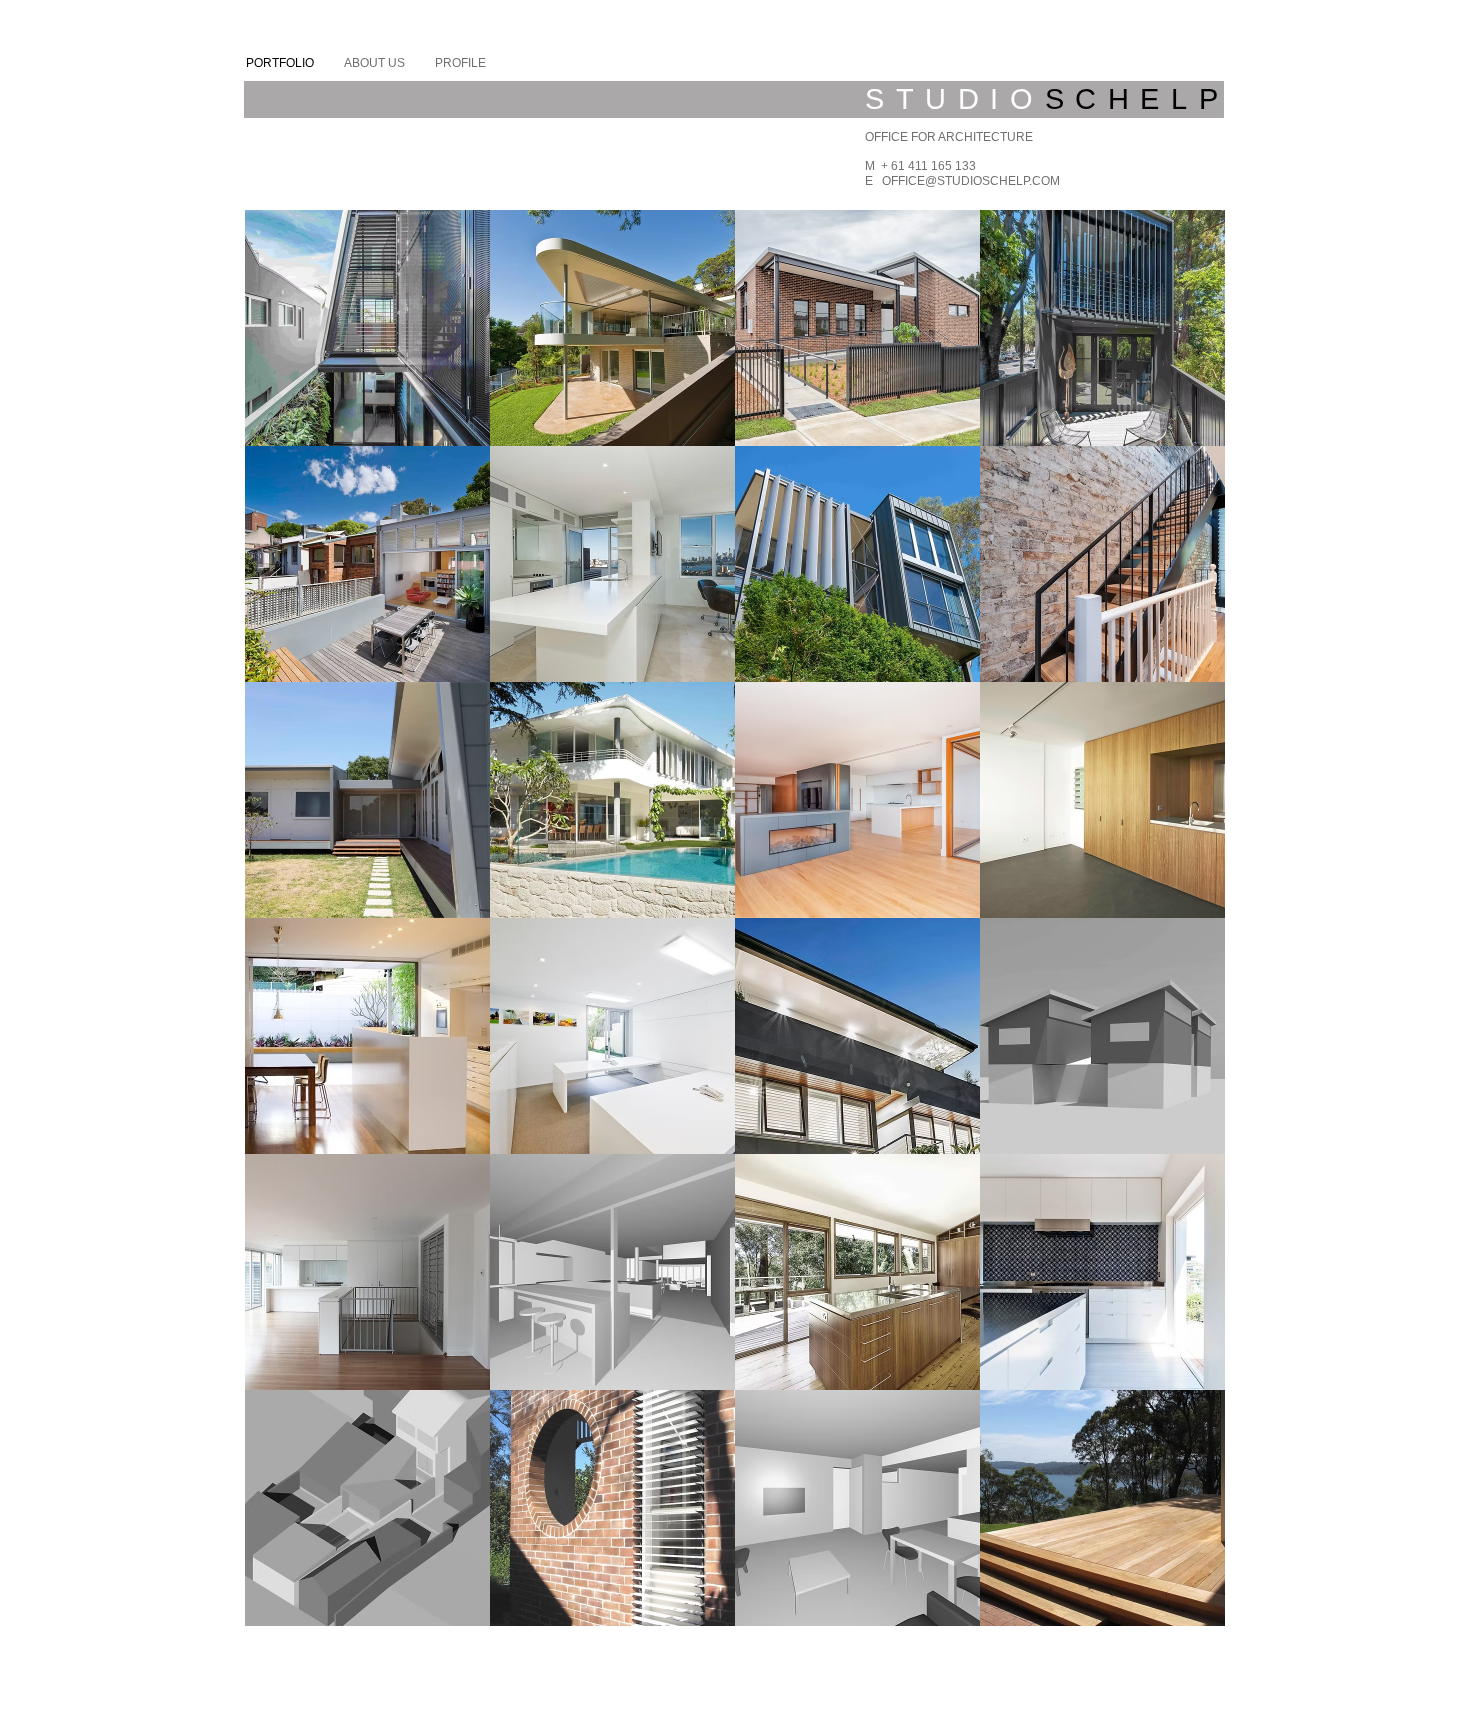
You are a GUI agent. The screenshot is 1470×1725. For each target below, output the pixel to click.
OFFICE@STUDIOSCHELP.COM (971, 181)
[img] (612, 1272)
